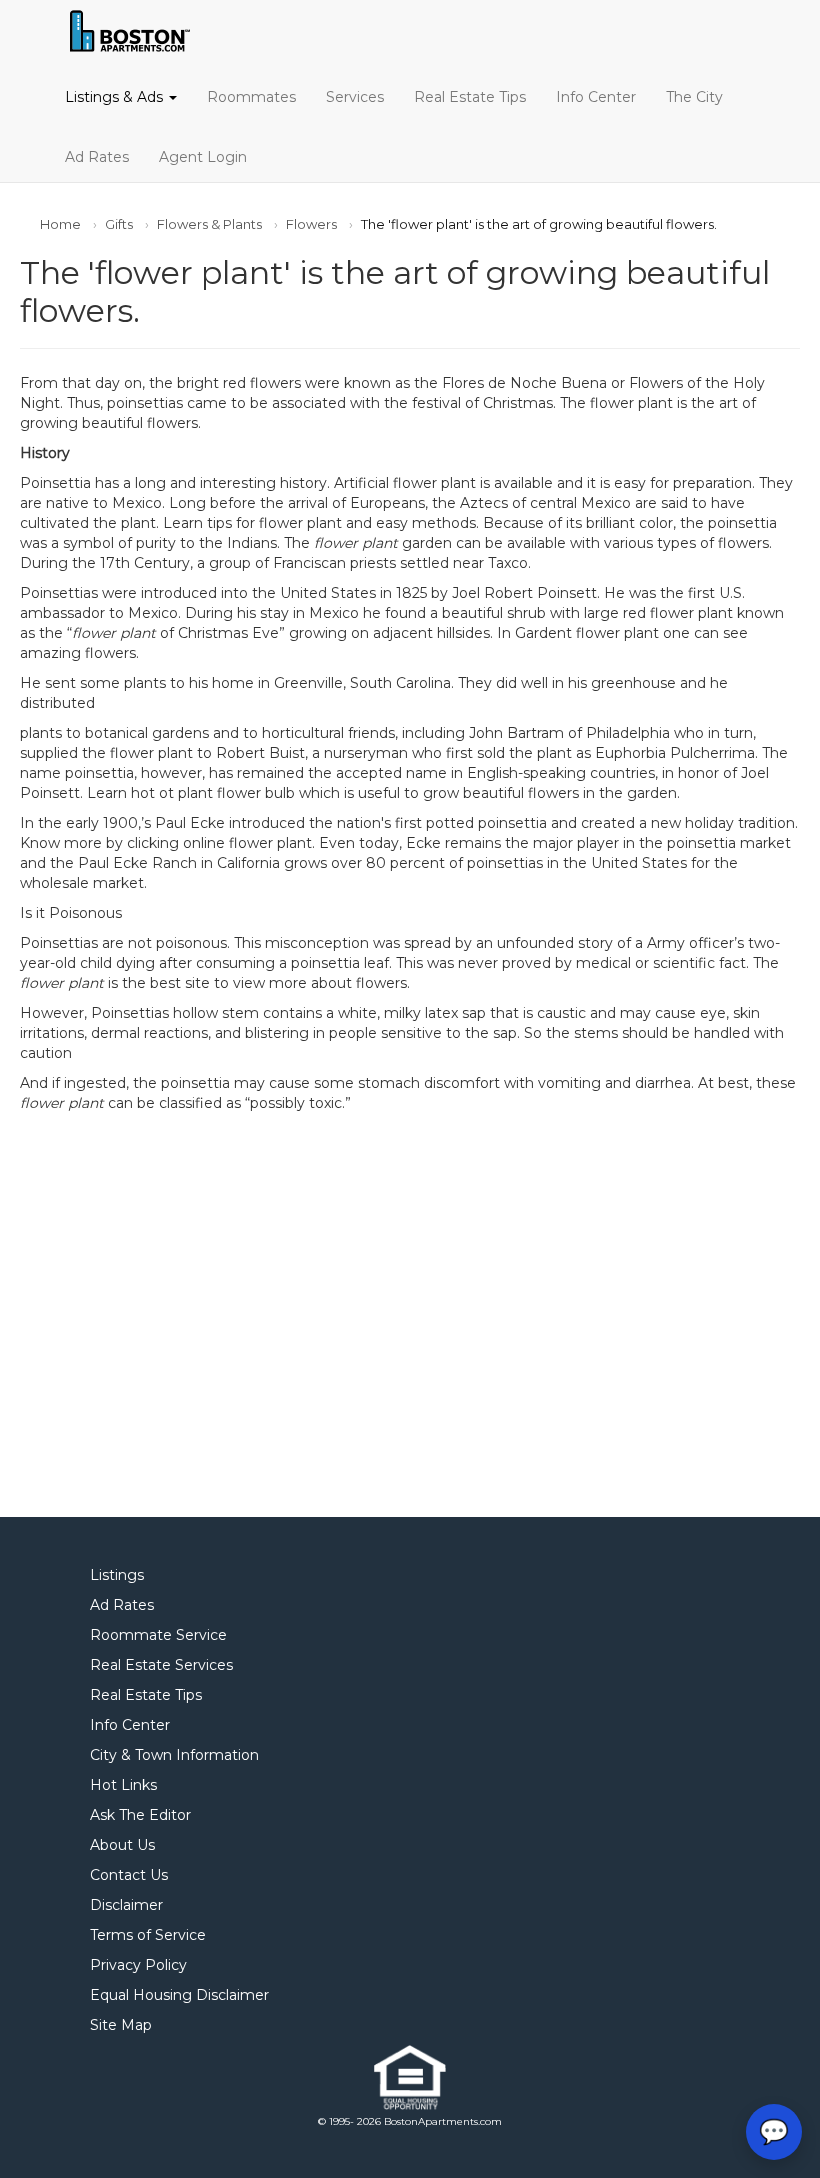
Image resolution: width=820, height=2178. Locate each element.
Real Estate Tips (470, 97)
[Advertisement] (410, 1305)
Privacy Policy (138, 1965)
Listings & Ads (116, 97)
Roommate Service (158, 1635)
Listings (117, 1575)
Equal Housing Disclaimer (179, 1995)
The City (694, 97)
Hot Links (123, 1785)
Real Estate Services (161, 1665)
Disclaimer (126, 1905)
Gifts (119, 224)
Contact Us (129, 1875)
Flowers (311, 224)
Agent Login (203, 157)
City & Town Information (174, 1755)
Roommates (251, 97)
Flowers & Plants (209, 224)
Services (355, 97)
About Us (122, 1845)
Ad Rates (97, 157)
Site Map (121, 2025)
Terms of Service (148, 1935)
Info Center (596, 97)
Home (60, 224)
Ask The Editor (140, 1815)
